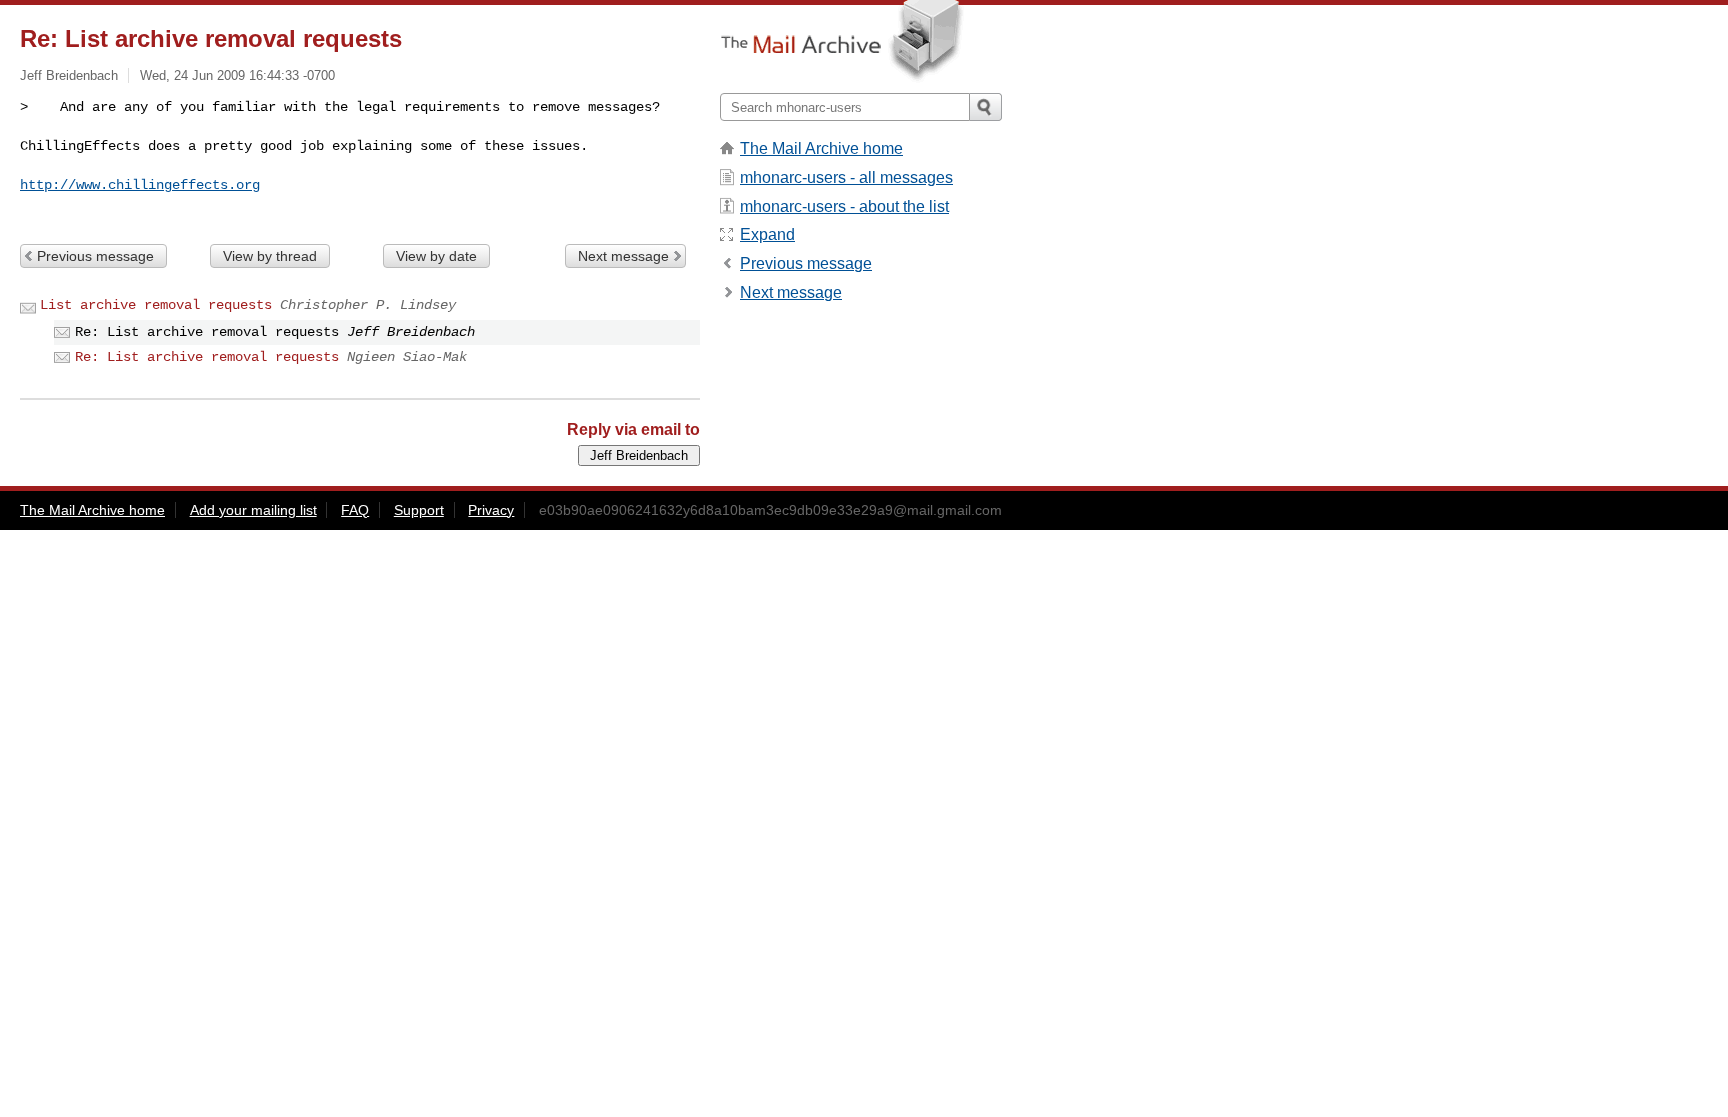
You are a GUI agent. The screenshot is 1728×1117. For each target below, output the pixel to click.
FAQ (355, 510)
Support (419, 510)
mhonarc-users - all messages (846, 177)
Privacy (491, 510)
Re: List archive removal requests (207, 357)
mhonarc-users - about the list (844, 206)
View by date (436, 256)
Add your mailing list (253, 510)
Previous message (95, 256)
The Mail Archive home (821, 148)
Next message (623, 256)
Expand (767, 234)
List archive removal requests (156, 305)
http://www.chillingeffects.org (140, 185)
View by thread (270, 256)
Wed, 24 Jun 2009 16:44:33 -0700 (237, 75)
